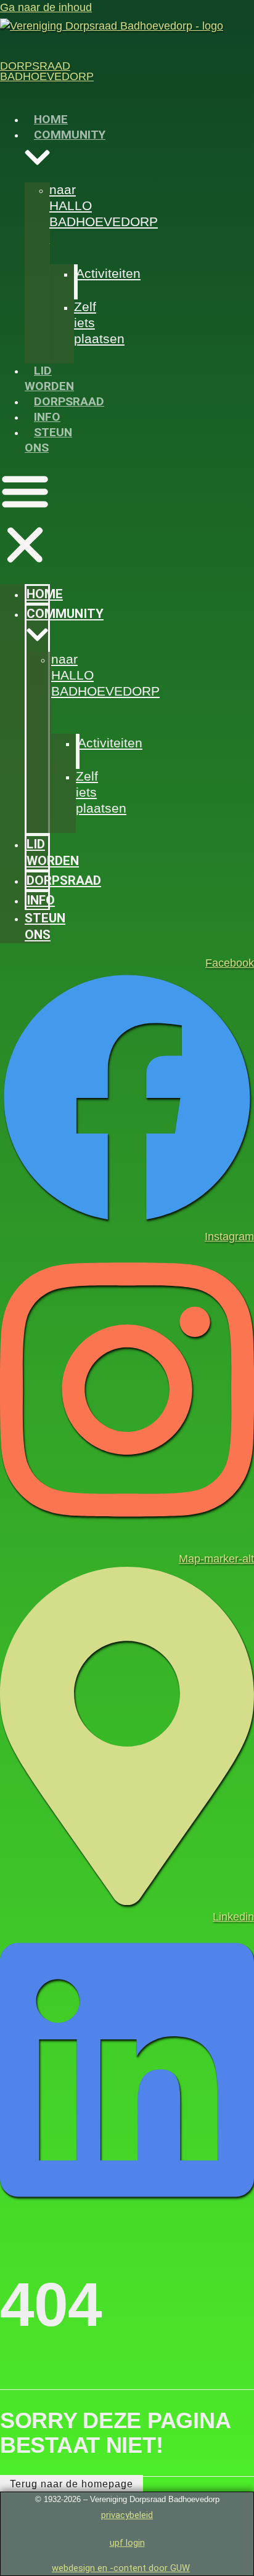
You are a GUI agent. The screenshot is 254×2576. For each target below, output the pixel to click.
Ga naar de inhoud (46, 7)
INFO (47, 417)
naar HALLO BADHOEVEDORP (104, 205)
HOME (51, 119)
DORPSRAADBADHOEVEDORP (47, 71)
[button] (25, 520)
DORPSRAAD (69, 401)
